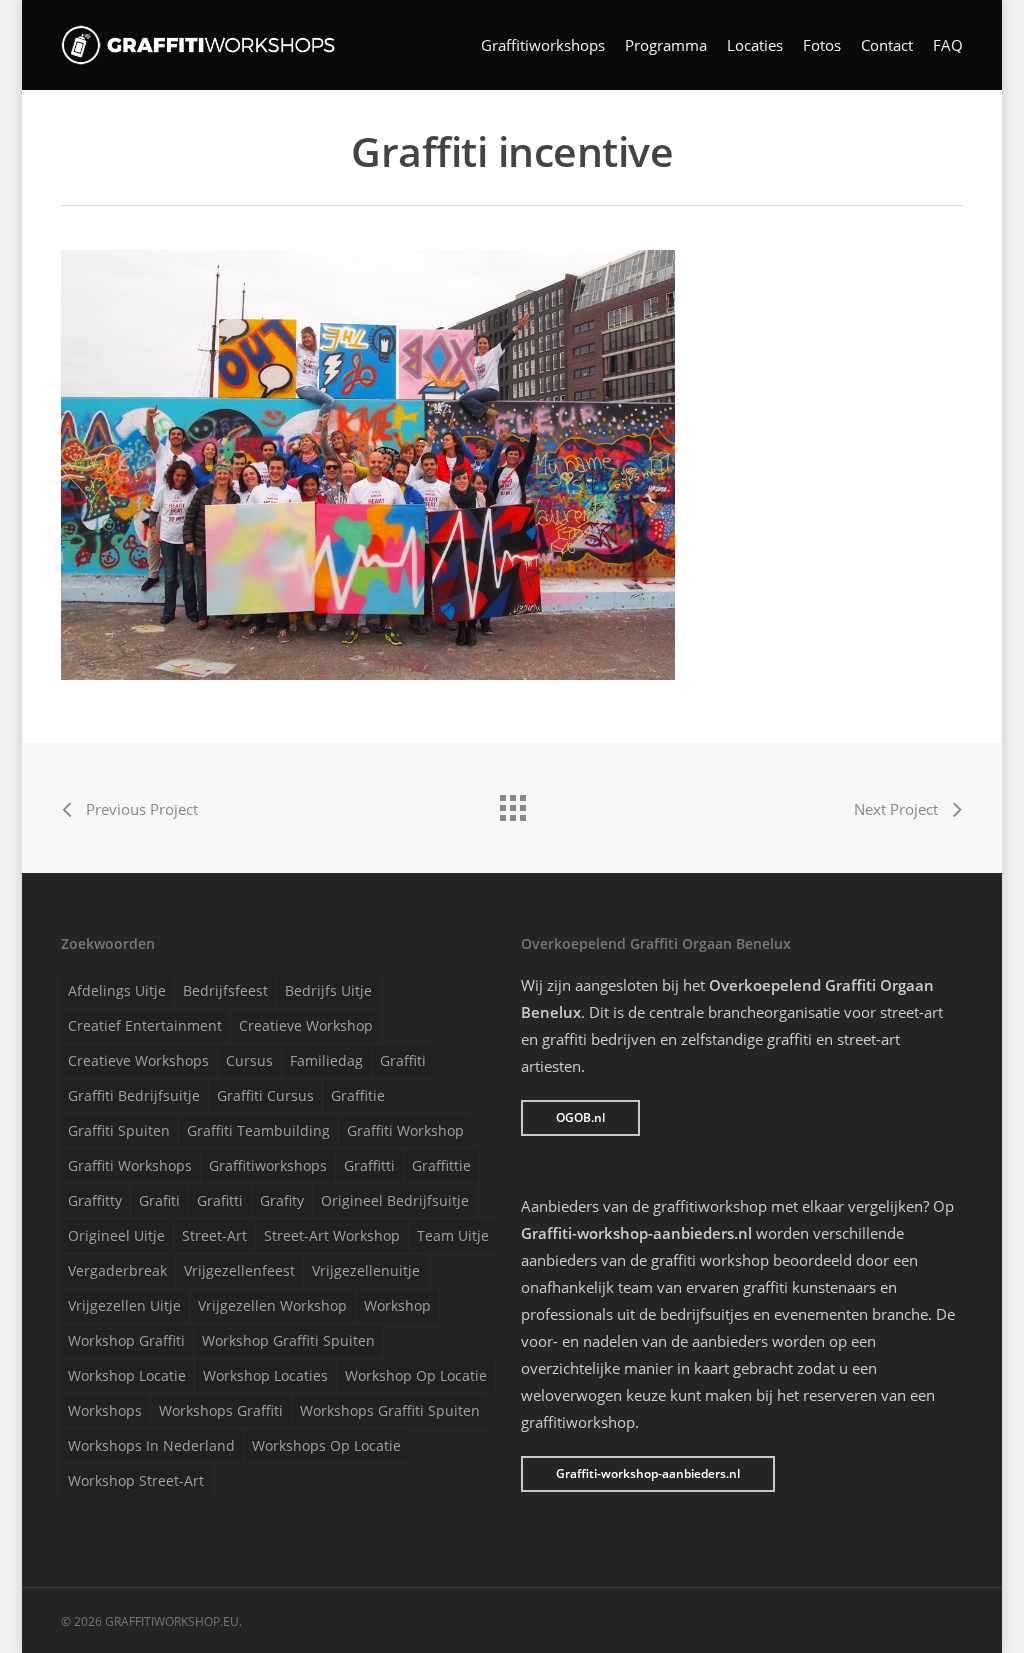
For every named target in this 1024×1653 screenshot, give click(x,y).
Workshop (397, 1305)
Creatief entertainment (145, 1025)
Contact (887, 45)
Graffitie (358, 1095)
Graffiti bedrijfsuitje (134, 1095)
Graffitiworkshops (543, 45)
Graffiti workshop (405, 1130)
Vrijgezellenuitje (366, 1270)
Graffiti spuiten (119, 1130)
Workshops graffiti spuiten (390, 1410)
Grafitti (220, 1200)
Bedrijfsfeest (225, 990)
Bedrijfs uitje (328, 990)
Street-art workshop (332, 1235)
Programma (666, 45)
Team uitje (453, 1235)
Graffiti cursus (265, 1095)
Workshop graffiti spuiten (288, 1340)
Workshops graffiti (221, 1410)
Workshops (105, 1410)
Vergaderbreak (117, 1270)
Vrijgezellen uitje (124, 1305)
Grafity (282, 1200)
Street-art (214, 1235)
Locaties (755, 45)
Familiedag (326, 1060)
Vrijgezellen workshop (272, 1305)
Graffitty (95, 1200)
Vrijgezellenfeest (239, 1270)
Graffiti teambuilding (258, 1130)
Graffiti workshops (130, 1165)
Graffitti (369, 1165)
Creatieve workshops (138, 1060)
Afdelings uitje (117, 990)
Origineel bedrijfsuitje (395, 1200)
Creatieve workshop (306, 1025)
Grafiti (159, 1200)
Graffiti (403, 1060)
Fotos (822, 45)
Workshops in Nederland (151, 1445)
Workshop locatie (127, 1375)
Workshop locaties (265, 1375)
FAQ (948, 45)
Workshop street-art (136, 1480)
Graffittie (441, 1165)
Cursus (249, 1060)
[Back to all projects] (512, 803)
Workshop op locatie (416, 1375)
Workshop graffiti (126, 1340)
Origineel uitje (116, 1235)
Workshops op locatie (326, 1445)
